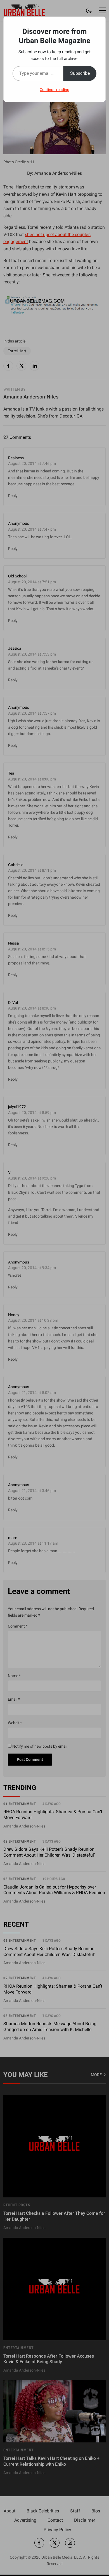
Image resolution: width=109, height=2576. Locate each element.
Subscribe (80, 73)
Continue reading (54, 90)
